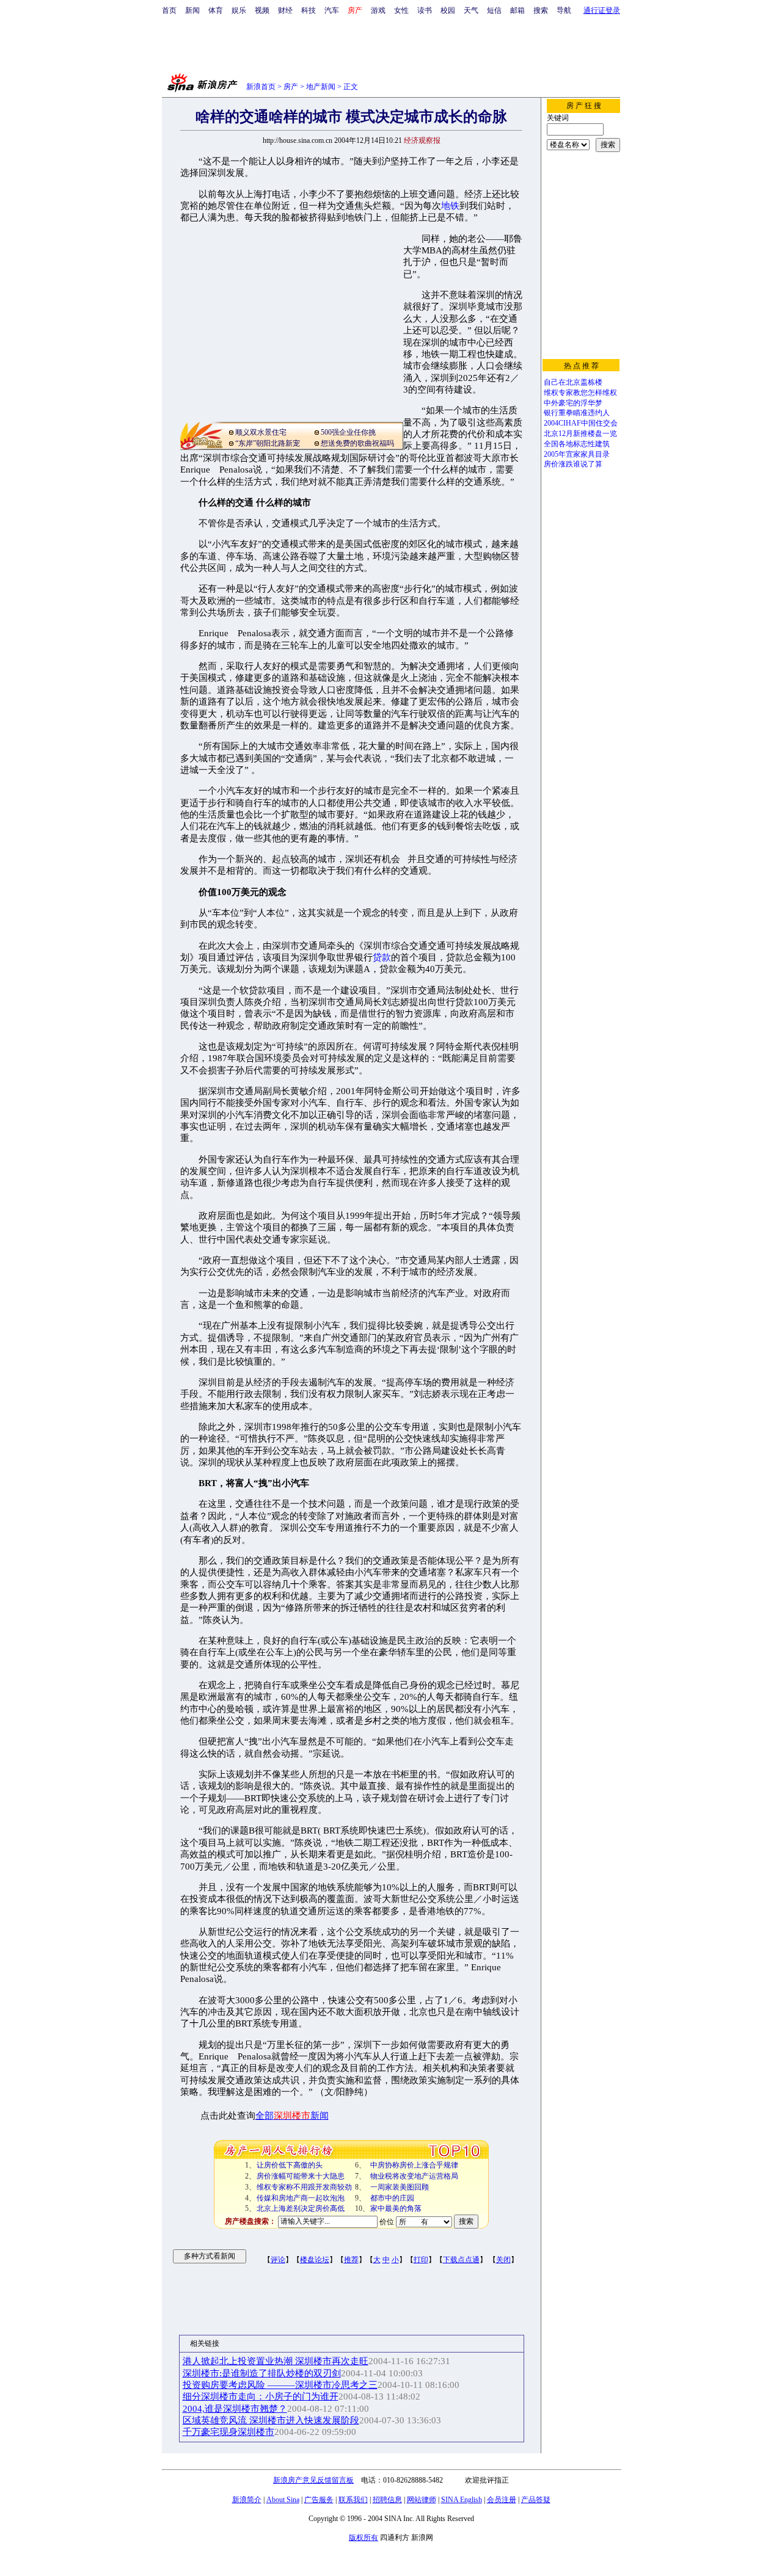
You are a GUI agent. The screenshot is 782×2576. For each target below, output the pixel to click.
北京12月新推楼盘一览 (580, 434)
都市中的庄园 (392, 2198)
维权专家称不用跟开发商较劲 (304, 2187)
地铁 (450, 206)
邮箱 (517, 10)
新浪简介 (247, 2500)
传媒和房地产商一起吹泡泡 (301, 2198)
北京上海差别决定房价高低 (301, 2208)
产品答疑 (536, 2500)
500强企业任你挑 (348, 432)
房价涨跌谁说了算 (573, 464)
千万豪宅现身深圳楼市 (228, 2432)
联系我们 (353, 2500)
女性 (401, 10)
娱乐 (239, 10)
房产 (291, 87)
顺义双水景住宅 (261, 432)
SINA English (462, 2500)
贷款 (382, 957)
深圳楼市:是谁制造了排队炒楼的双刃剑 (262, 2373)
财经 (285, 10)
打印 (421, 2260)
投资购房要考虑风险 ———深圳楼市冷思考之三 (280, 2385)
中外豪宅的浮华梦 (573, 403)
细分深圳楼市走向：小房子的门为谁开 (261, 2396)
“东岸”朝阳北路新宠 (268, 443)
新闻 (192, 10)
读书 (425, 10)
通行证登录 (602, 10)
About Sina (283, 2500)
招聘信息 (387, 2500)
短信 (494, 10)
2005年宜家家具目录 (577, 454)
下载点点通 (461, 2260)
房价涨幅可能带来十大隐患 (301, 2176)
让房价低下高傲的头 (290, 2165)
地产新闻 (321, 87)
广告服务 (319, 2500)
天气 (471, 10)
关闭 (503, 2260)
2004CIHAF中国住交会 (581, 423)
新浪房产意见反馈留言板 (313, 2480)
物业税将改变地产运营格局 (414, 2176)
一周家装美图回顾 (400, 2187)
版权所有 (364, 2538)
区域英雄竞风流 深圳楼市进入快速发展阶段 (271, 2420)
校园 (448, 10)
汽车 (332, 10)
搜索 (541, 10)
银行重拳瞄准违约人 (577, 413)
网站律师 (422, 2500)
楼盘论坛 (315, 2260)
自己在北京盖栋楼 (573, 382)
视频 (262, 10)
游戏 (378, 10)
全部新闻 (292, 2116)
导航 (564, 10)
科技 (309, 10)
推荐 (351, 2260)
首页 (169, 10)
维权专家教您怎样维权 (580, 393)
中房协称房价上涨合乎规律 (414, 2165)
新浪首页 (261, 87)
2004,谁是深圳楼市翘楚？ (235, 2409)
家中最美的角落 (396, 2208)
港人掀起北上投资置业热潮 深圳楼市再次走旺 (276, 2361)
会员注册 (502, 2500)
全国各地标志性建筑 (577, 444)
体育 (216, 10)
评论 (278, 2260)
